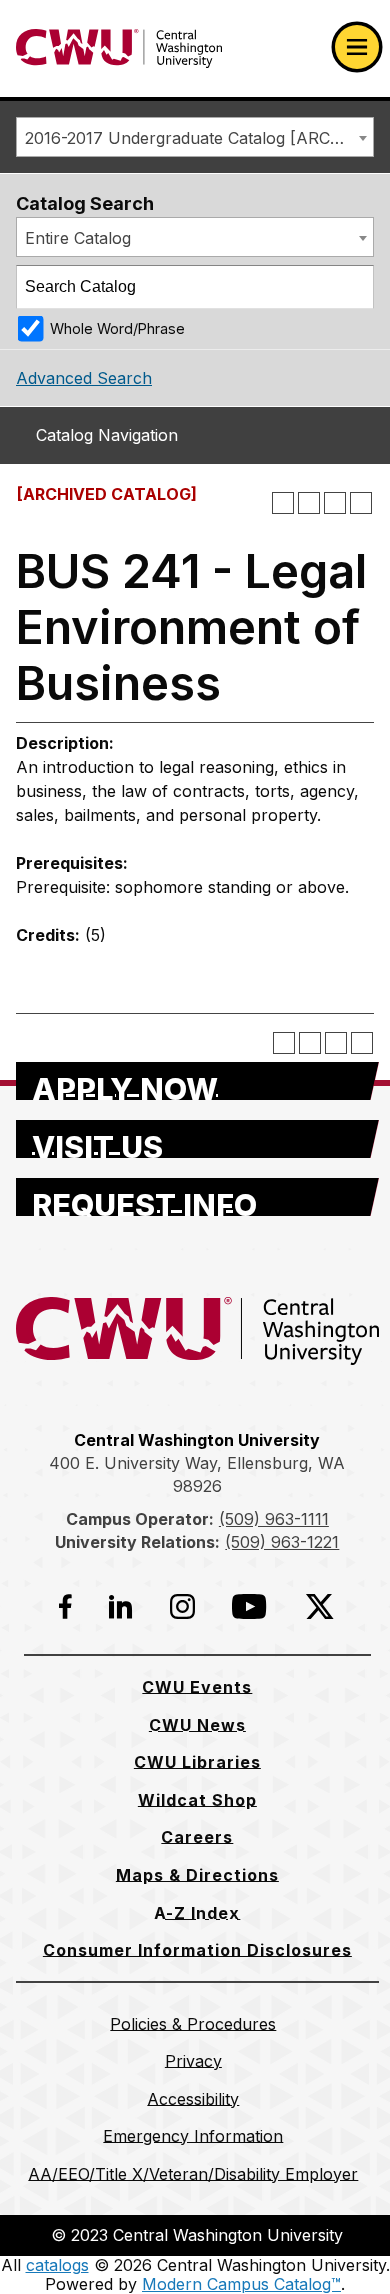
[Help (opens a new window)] (361, 503)
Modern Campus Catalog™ (241, 2284)
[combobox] (195, 137)
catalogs (57, 2265)
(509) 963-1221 (282, 1542)
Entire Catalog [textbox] (78, 238)
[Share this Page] (309, 503)
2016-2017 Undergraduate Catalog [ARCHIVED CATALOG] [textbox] (199, 138)
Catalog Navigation (107, 435)
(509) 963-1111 (274, 1519)
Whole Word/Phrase (117, 328)
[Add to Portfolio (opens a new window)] (283, 503)
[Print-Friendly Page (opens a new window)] (335, 503)
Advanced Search (84, 378)
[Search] (353, 287)
